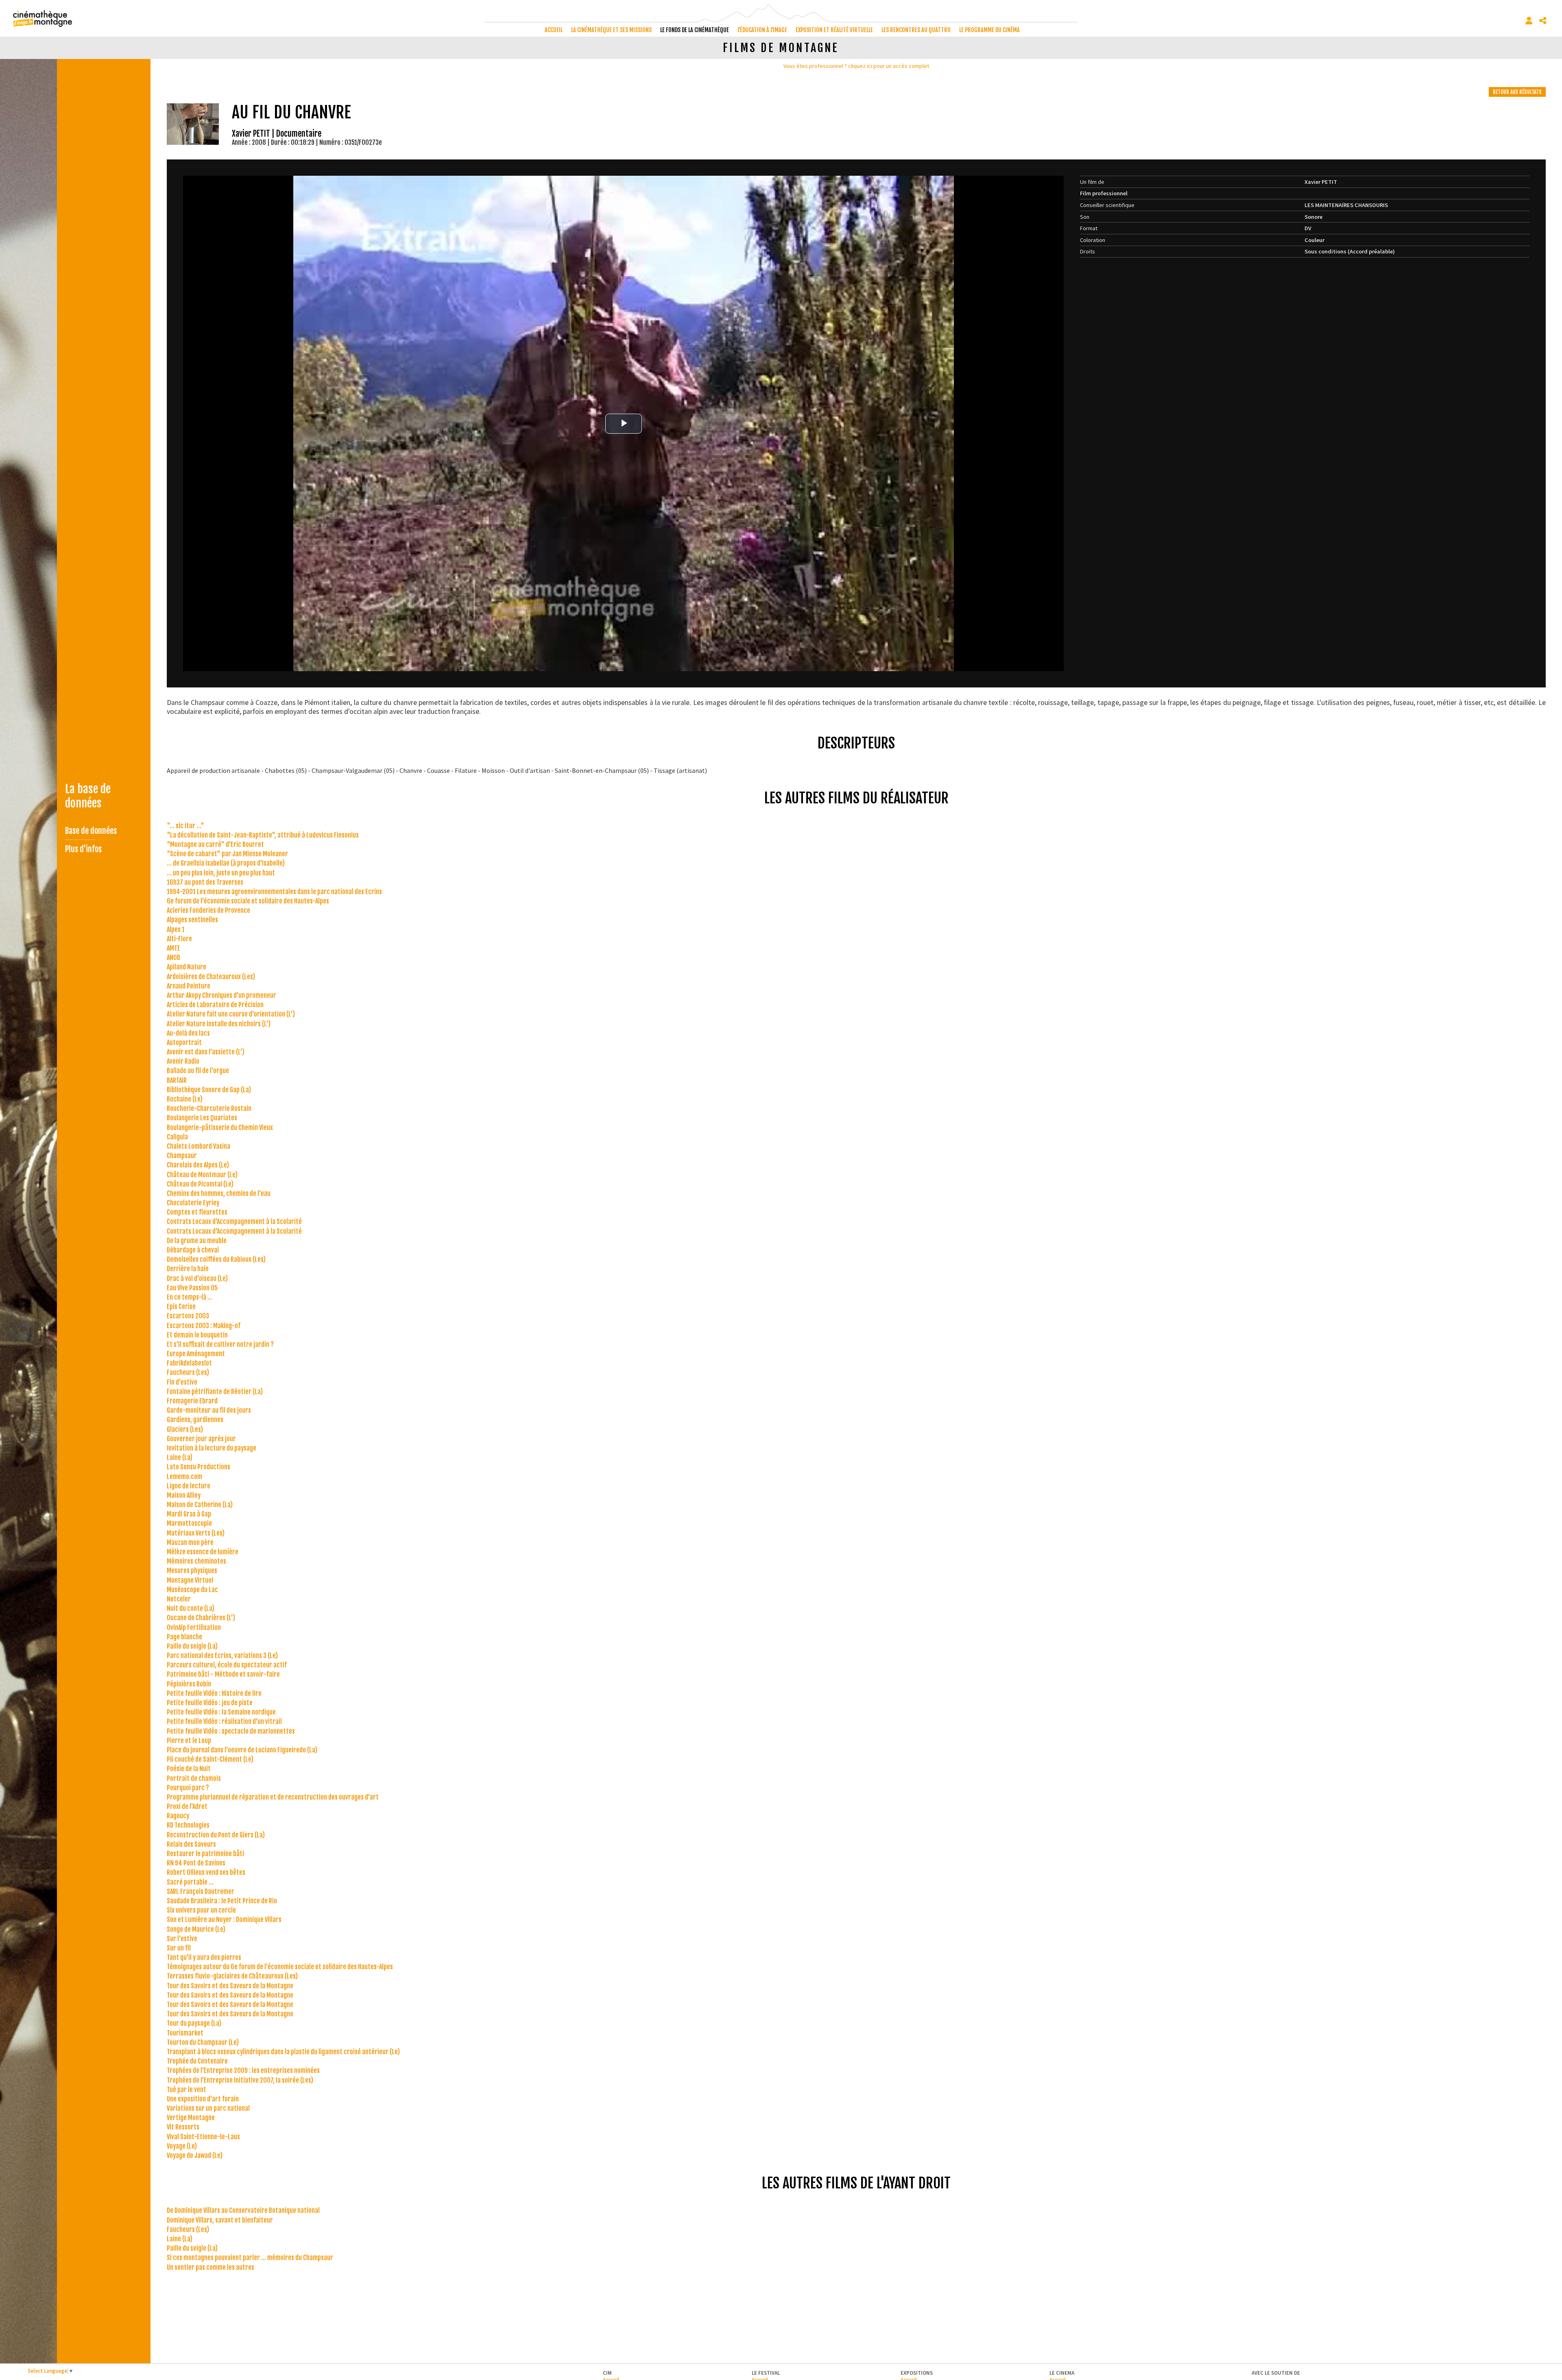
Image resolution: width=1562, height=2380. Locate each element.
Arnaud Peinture (189, 986)
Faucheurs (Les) (188, 1372)
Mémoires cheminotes (196, 1561)
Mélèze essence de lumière (203, 1552)
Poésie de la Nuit (189, 1769)
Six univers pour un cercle (201, 1910)
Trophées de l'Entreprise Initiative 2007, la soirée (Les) (240, 2080)
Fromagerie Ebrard (192, 1401)
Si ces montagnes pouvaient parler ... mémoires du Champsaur (250, 2258)
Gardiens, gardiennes (195, 1420)
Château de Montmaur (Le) (202, 1175)
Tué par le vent (187, 2090)
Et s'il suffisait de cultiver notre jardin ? (220, 1344)
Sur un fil (179, 1948)
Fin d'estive (182, 1382)
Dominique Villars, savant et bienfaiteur (220, 2220)
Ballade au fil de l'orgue (198, 1071)
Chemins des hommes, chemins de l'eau (219, 1193)
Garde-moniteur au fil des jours (209, 1410)
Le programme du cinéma (989, 30)
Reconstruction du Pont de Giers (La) (216, 1835)
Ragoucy (178, 1816)
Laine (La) (180, 1457)
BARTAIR (177, 1080)
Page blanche (184, 1637)
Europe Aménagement (196, 1354)
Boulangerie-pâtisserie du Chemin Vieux (220, 1128)
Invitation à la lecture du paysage (212, 1448)
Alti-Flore (179, 939)
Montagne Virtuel (190, 1580)
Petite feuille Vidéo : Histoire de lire (214, 1693)
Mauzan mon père (190, 1542)
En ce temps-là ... (190, 1297)
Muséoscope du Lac (192, 1590)
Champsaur (182, 1156)
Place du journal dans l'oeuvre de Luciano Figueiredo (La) (242, 1750)
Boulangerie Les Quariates (202, 1118)
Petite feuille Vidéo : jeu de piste (210, 1703)
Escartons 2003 (188, 1316)
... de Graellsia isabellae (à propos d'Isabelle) (226, 863)
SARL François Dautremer (201, 1891)
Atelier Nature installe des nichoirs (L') (219, 1024)
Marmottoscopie (189, 1523)
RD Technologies (188, 1825)
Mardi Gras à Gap (189, 1514)
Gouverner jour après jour (201, 1439)
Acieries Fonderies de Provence (208, 910)
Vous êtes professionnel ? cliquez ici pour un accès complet (856, 66)
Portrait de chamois (194, 1778)
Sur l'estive (182, 1939)
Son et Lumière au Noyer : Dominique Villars (224, 1920)
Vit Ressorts (183, 2127)
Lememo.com (184, 1477)
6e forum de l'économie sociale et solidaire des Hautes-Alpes (248, 901)
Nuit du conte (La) (191, 1608)
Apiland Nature (187, 967)
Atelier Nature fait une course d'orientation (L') (231, 1014)
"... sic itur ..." (185, 826)
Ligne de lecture (189, 1486)
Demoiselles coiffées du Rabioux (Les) (216, 1259)
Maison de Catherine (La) (200, 1505)
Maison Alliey (184, 1495)
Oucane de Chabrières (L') (201, 1618)
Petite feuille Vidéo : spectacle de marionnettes (231, 1731)
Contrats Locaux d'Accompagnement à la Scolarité (234, 1222)
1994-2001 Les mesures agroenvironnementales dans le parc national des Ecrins (274, 892)
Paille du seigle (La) (192, 1646)
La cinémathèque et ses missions (611, 30)
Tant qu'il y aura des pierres (204, 1957)
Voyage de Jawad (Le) (195, 2155)
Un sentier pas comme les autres (211, 2267)
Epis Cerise (181, 1307)
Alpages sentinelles (192, 920)
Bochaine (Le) (185, 1099)
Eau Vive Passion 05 (192, 1288)
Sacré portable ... (190, 1882)
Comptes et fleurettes (197, 1212)
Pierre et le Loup (189, 1741)
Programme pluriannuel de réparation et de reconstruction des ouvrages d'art (273, 1797)
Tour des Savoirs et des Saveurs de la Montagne (230, 1986)
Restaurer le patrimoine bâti (205, 1854)
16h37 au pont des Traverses (205, 882)
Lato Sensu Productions (199, 1467)
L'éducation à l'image (762, 30)
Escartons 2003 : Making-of (204, 1326)
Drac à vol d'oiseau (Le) (197, 1278)
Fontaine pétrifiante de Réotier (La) (215, 1392)
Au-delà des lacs (188, 1033)
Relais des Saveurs (191, 1844)
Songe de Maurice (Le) (196, 1929)
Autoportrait (184, 1043)
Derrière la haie (188, 1269)
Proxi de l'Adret (187, 1806)
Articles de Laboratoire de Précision (215, 1005)
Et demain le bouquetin (197, 1335)
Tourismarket (185, 2033)
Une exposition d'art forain (203, 2099)
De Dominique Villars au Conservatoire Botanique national (243, 2210)
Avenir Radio (183, 1061)
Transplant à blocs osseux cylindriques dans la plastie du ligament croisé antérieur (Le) (283, 2052)
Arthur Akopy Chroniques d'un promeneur (221, 995)
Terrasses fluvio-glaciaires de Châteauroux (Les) (232, 1976)
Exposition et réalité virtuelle (834, 30)
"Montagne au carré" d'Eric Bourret (215, 844)
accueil (554, 30)
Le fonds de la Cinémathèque (695, 30)
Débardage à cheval (193, 1250)
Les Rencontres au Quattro (916, 30)
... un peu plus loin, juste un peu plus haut (221, 873)
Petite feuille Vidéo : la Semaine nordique (221, 1712)
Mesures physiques (192, 1571)
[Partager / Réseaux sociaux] (1543, 21)
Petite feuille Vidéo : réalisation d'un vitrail (224, 1721)
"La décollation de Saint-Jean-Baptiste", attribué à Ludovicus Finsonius (263, 835)
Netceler (179, 1599)
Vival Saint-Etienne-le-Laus (203, 2137)
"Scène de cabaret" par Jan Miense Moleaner (227, 854)
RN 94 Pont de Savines (196, 1863)
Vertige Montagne (191, 2118)
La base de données (88, 796)
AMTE (173, 948)
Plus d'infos (83, 849)
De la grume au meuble (197, 1241)
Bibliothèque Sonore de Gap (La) (209, 1090)
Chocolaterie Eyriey (193, 1203)
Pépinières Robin (189, 1684)
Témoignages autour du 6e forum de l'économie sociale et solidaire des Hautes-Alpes (280, 1967)
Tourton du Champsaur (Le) (203, 2042)
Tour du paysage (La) (194, 2023)
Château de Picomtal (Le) (200, 1184)
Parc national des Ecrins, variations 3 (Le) (222, 1656)
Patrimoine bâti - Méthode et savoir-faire (223, 1674)
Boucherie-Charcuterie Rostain (209, 1108)
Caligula (177, 1137)
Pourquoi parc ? (188, 1788)
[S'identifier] (1529, 21)
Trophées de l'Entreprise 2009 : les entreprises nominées (243, 2070)
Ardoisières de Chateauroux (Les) (211, 977)
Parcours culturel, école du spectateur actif (227, 1665)
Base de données (91, 831)
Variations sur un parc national (208, 2108)
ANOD (173, 958)
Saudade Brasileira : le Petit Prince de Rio (222, 1901)
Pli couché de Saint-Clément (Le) (210, 1759)
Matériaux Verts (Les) (196, 1533)
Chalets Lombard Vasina (199, 1146)
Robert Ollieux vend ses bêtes (206, 1872)
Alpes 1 (176, 929)
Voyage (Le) (182, 2146)
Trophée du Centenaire (197, 2061)
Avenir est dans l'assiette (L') (206, 1052)
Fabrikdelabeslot (189, 1363)
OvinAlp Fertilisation (194, 1627)
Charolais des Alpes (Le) (198, 1165)
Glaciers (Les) (185, 1429)
